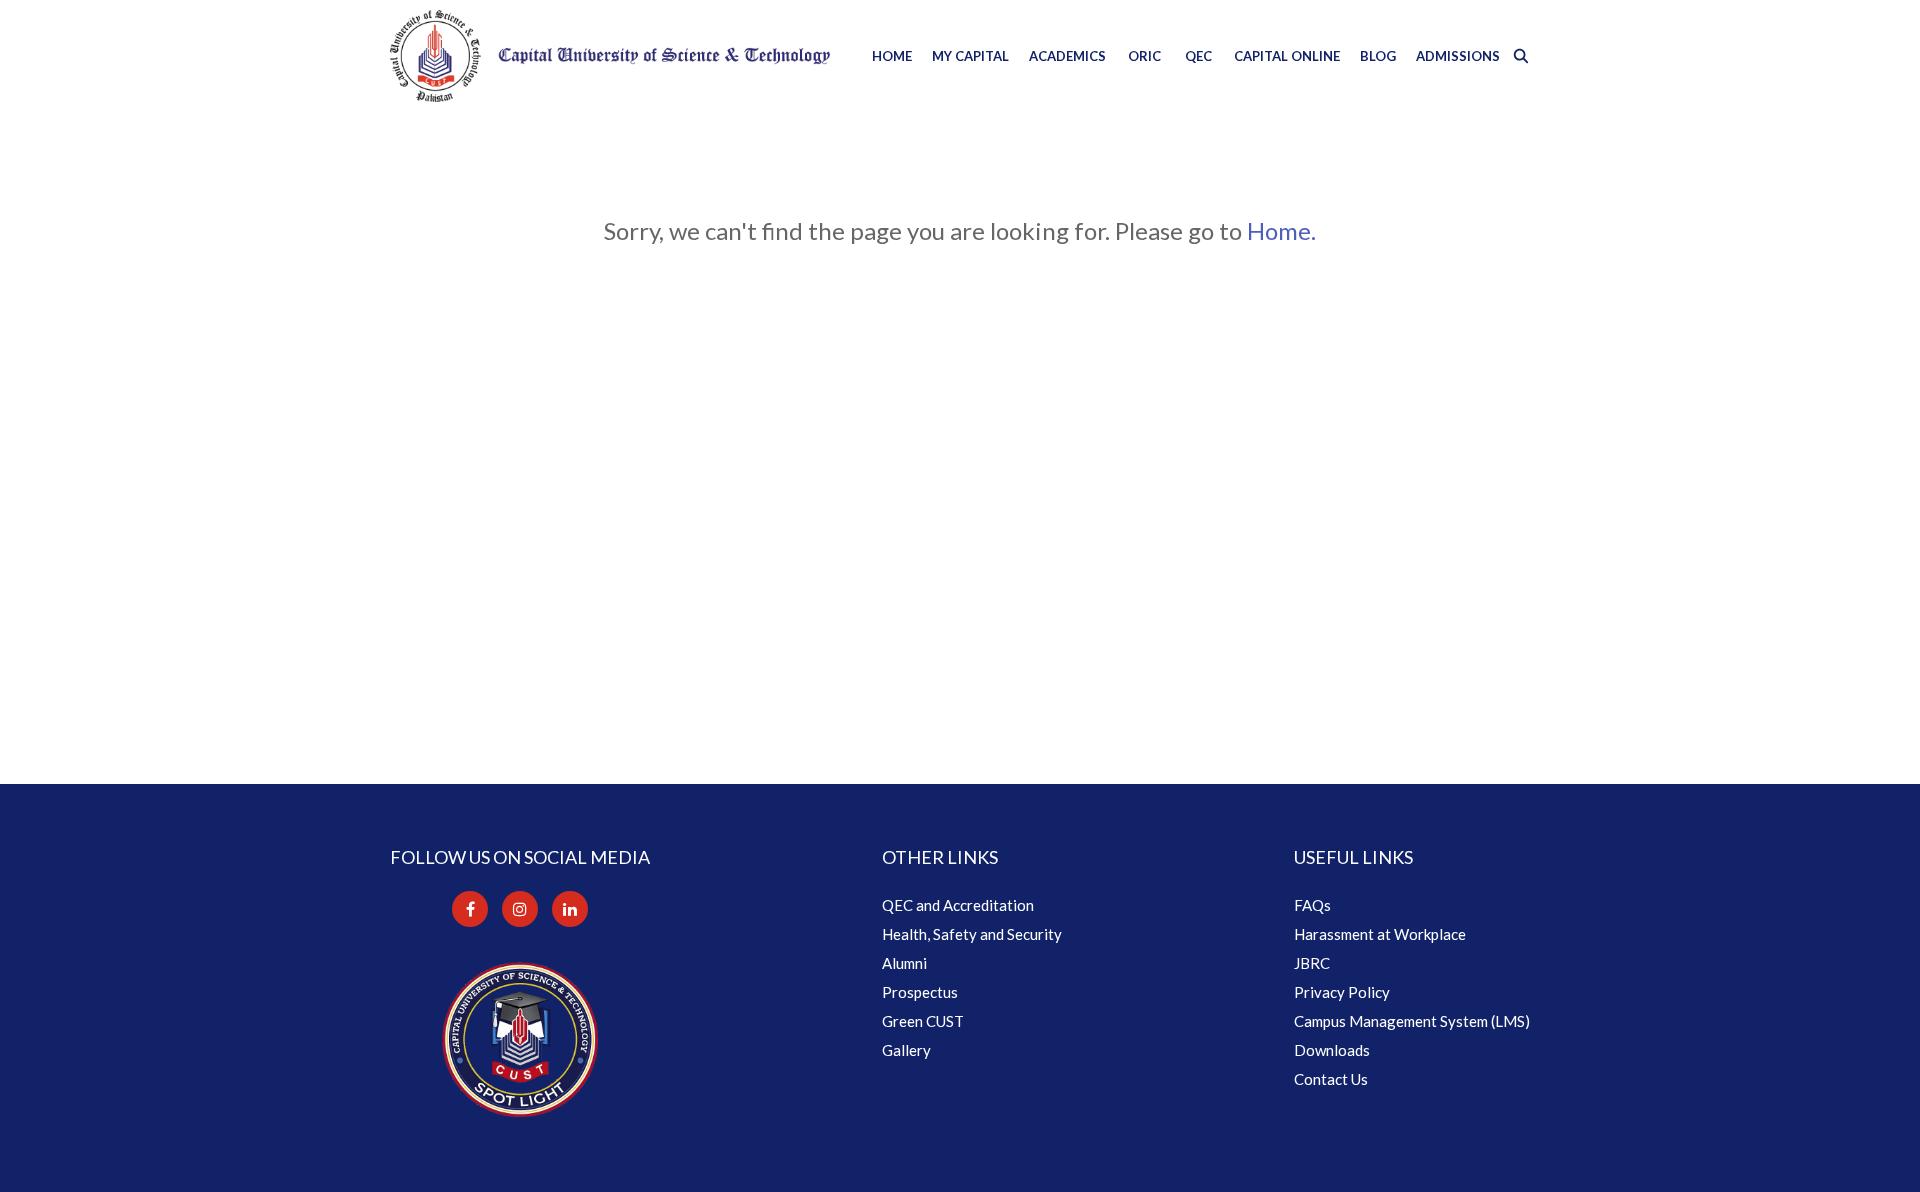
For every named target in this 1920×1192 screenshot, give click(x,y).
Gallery (906, 1050)
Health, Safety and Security (972, 934)
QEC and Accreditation (958, 905)
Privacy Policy (1342, 992)
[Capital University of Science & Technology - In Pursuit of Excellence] (610, 56)
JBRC (1312, 963)
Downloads (1332, 1050)
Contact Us (1331, 1079)
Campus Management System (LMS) (1412, 1021)
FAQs (1312, 905)
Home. (1281, 230)
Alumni (904, 963)
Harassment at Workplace (1380, 934)
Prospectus (920, 992)
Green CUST (923, 1021)
